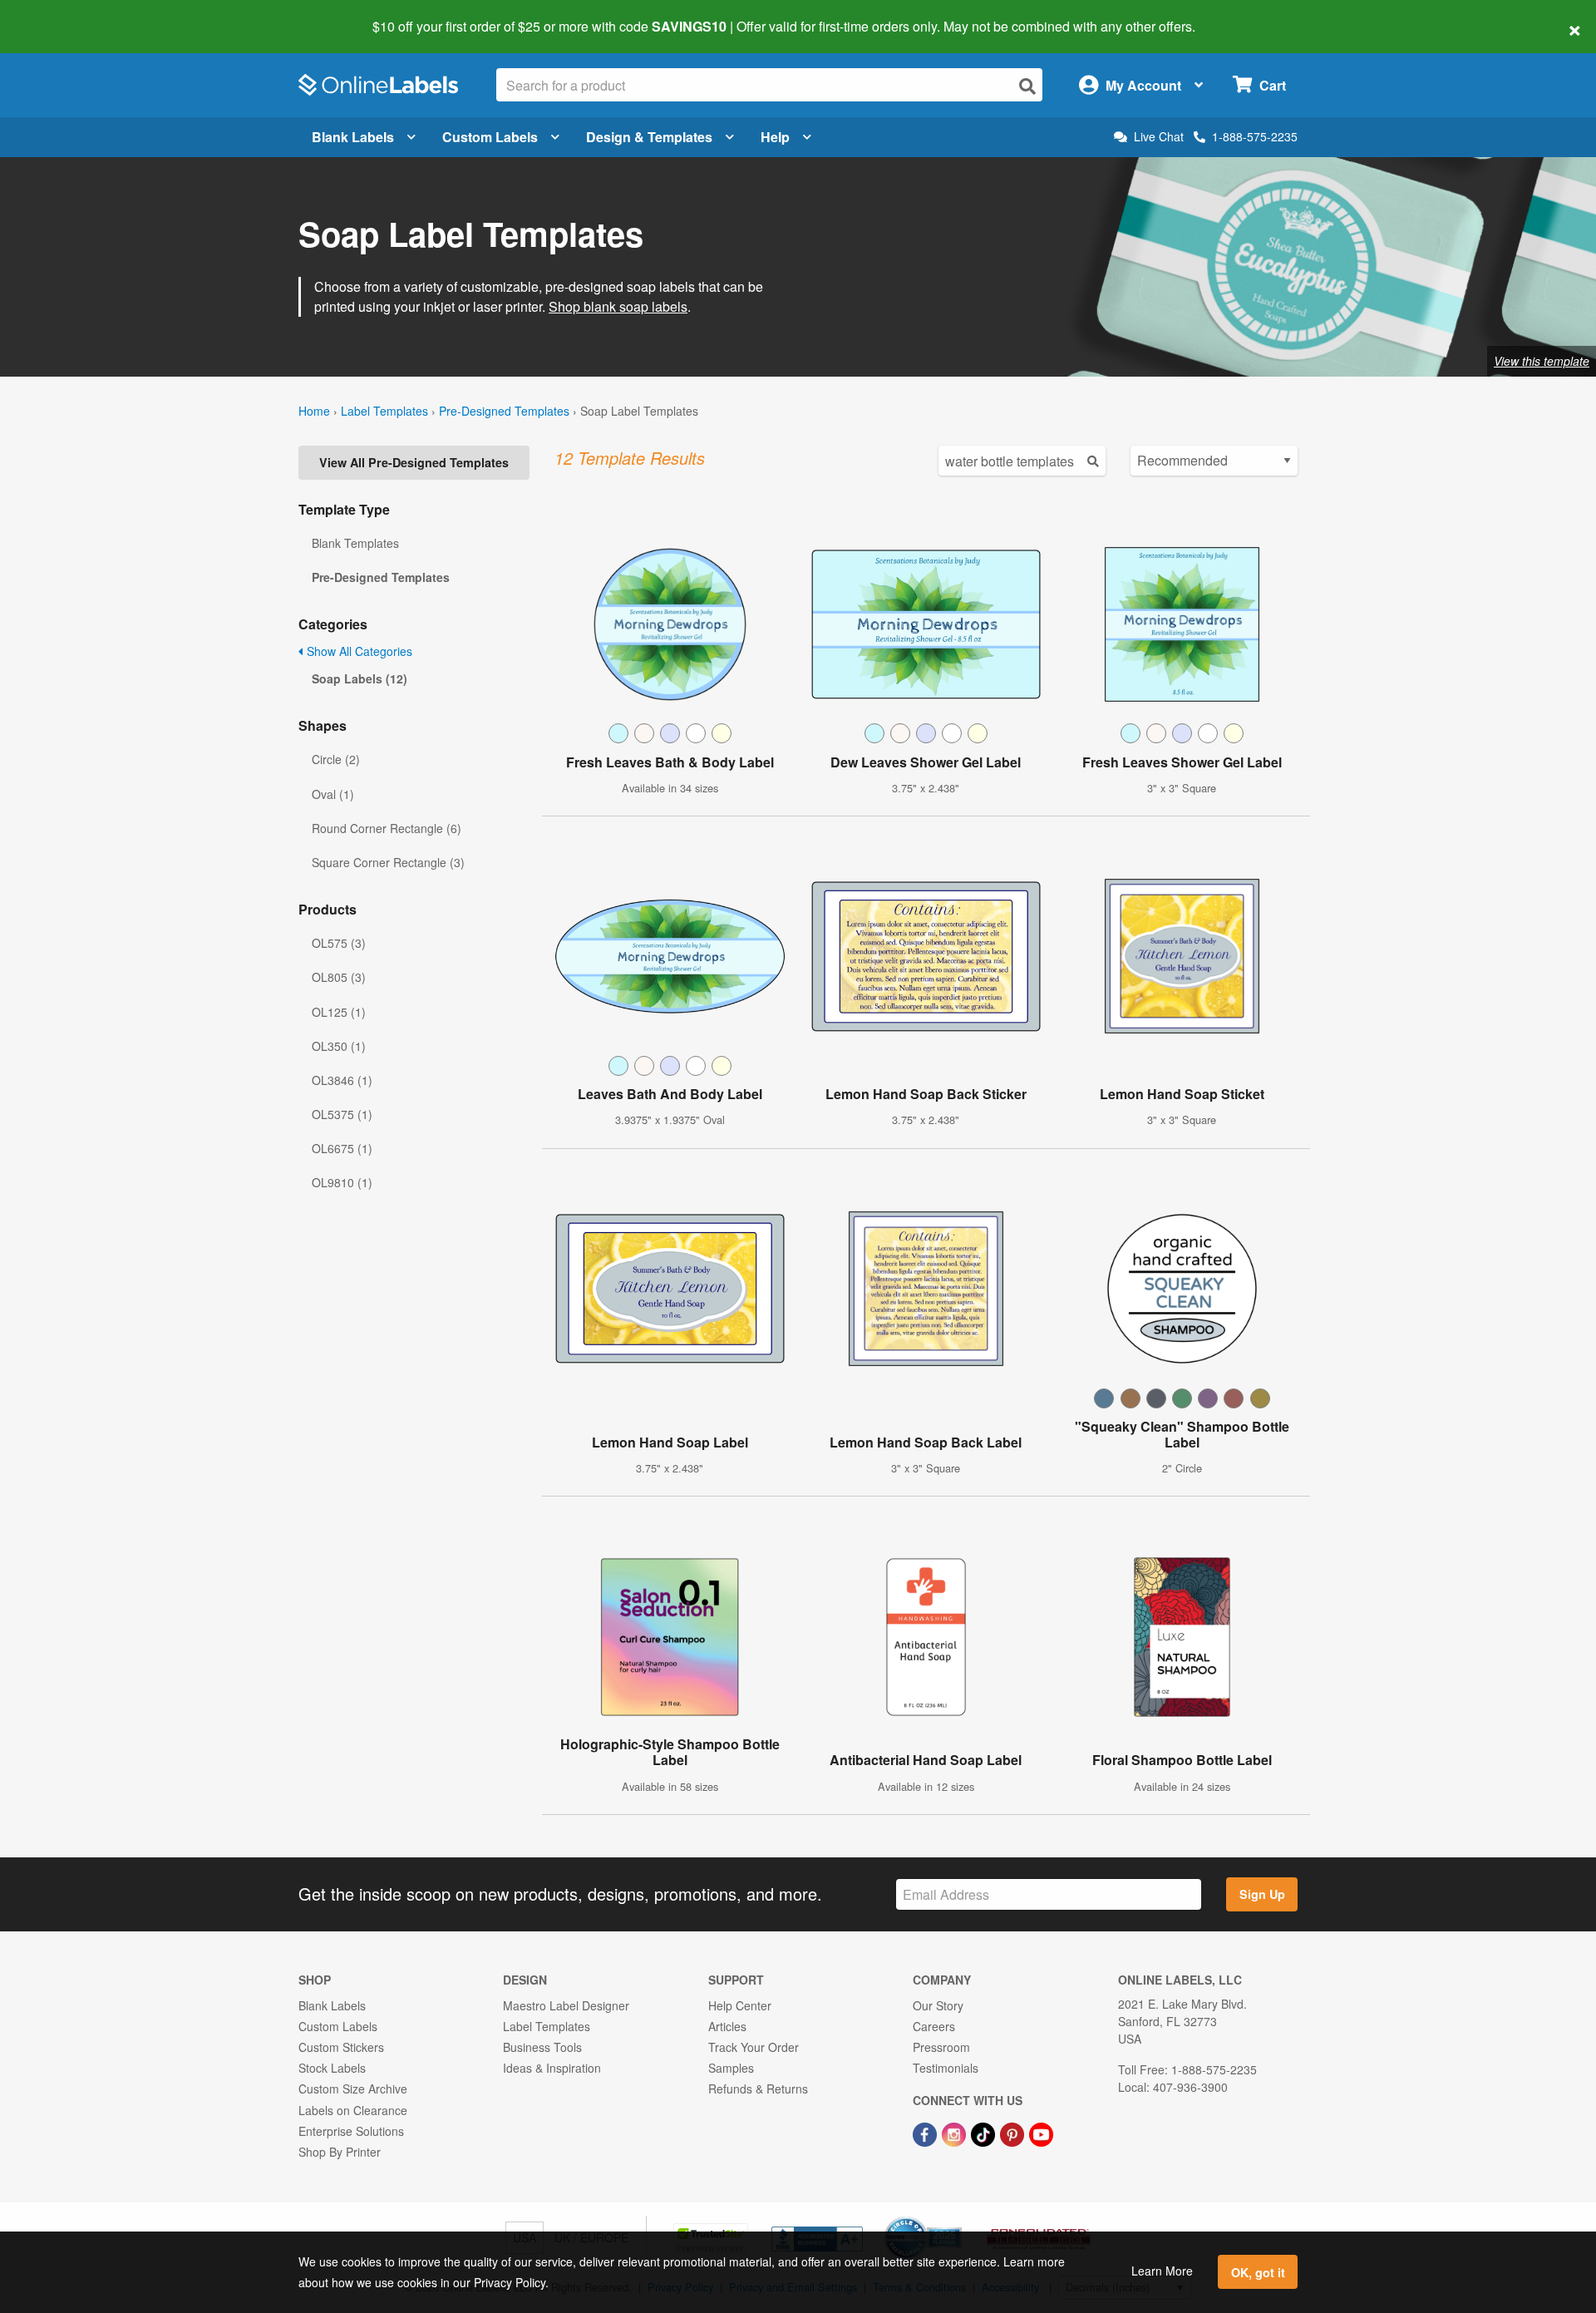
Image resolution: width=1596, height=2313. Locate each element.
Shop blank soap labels (618, 306)
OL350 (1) (339, 1046)
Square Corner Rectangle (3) (388, 862)
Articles (727, 2026)
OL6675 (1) (342, 1148)
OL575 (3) (339, 943)
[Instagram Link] (956, 2133)
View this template (1542, 361)
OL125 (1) (339, 1012)
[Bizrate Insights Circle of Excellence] (956, 2218)
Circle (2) (336, 759)
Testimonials (946, 2068)
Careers (934, 2026)
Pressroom (941, 2047)
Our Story (938, 2005)
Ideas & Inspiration (552, 2068)
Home (314, 411)
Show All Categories (358, 651)
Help (775, 137)
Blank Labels (353, 137)
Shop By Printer (340, 2152)
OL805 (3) (339, 977)
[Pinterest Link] (1014, 2133)
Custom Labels (490, 137)
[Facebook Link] (926, 2133)
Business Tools (542, 2047)
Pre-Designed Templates (504, 411)
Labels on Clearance (353, 2110)
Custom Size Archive (353, 2089)
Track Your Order (754, 2047)
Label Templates (384, 411)
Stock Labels (332, 2068)
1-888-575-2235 (1255, 136)
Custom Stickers (341, 2047)
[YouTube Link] (1041, 2133)
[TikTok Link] (985, 2133)
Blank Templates (355, 543)
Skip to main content (60, 15)
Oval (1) (333, 794)
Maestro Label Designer (566, 2005)
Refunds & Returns (758, 2089)
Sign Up (1262, 1894)
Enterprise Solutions (351, 2131)
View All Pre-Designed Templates (414, 462)
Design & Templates (649, 137)
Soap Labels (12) (360, 678)
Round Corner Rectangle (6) (387, 828)
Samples (731, 2068)
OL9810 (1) (342, 1182)
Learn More (1162, 2271)
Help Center (740, 2005)
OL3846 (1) (342, 1080)
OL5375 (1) (342, 1114)
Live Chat (1159, 137)
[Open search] (1027, 86)
